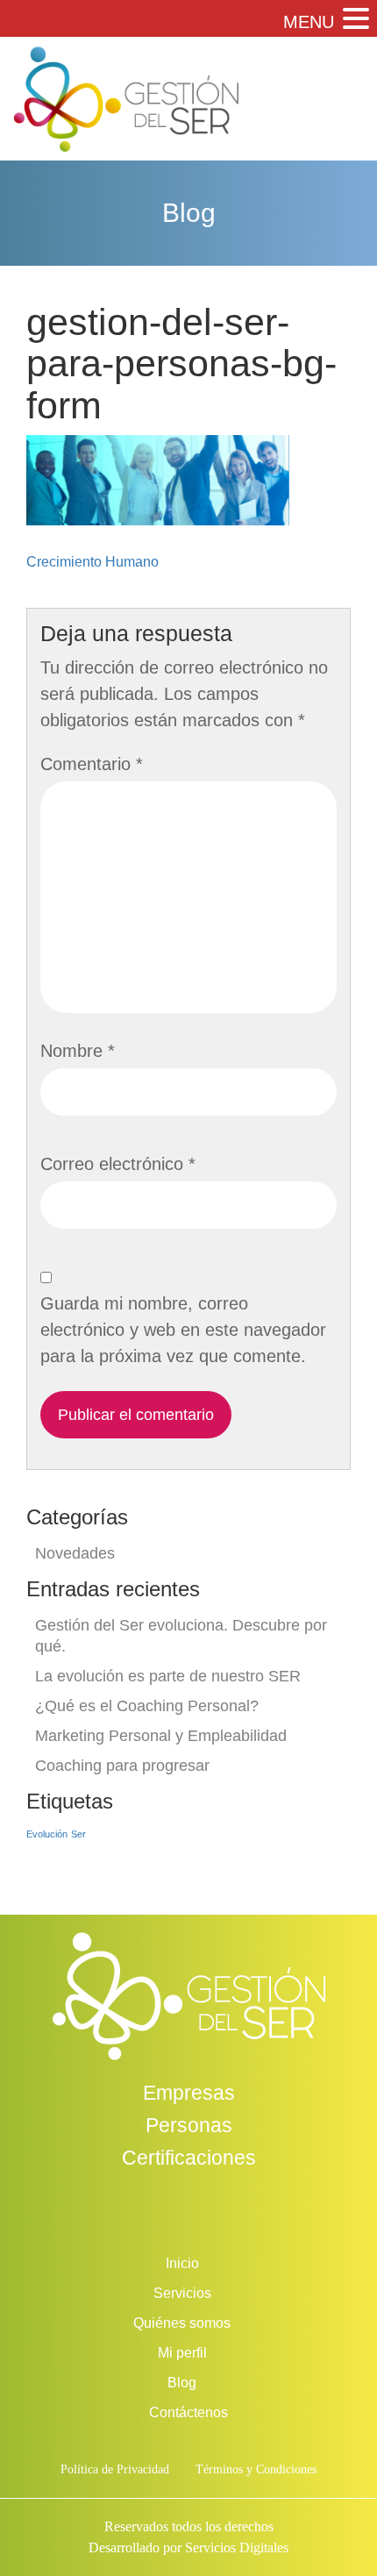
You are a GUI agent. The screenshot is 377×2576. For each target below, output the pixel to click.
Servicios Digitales (237, 2547)
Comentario (92, 764)
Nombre (78, 1051)
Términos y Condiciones (256, 2469)
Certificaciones (189, 2158)
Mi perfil (182, 2353)
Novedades (75, 1553)
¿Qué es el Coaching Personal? (147, 1706)
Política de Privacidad (115, 2469)
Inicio (182, 2263)
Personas (189, 2125)
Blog (182, 2383)
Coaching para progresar (122, 1766)
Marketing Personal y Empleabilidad (161, 1736)
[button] (354, 20)
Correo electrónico (118, 1164)
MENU (309, 22)
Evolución (47, 1834)
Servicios (182, 2293)
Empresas (189, 2093)
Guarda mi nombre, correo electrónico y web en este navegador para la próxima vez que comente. (183, 1330)
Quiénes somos (182, 2323)
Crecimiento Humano (92, 562)
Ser (78, 1834)
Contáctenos (188, 2412)
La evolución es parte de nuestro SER (168, 1676)
